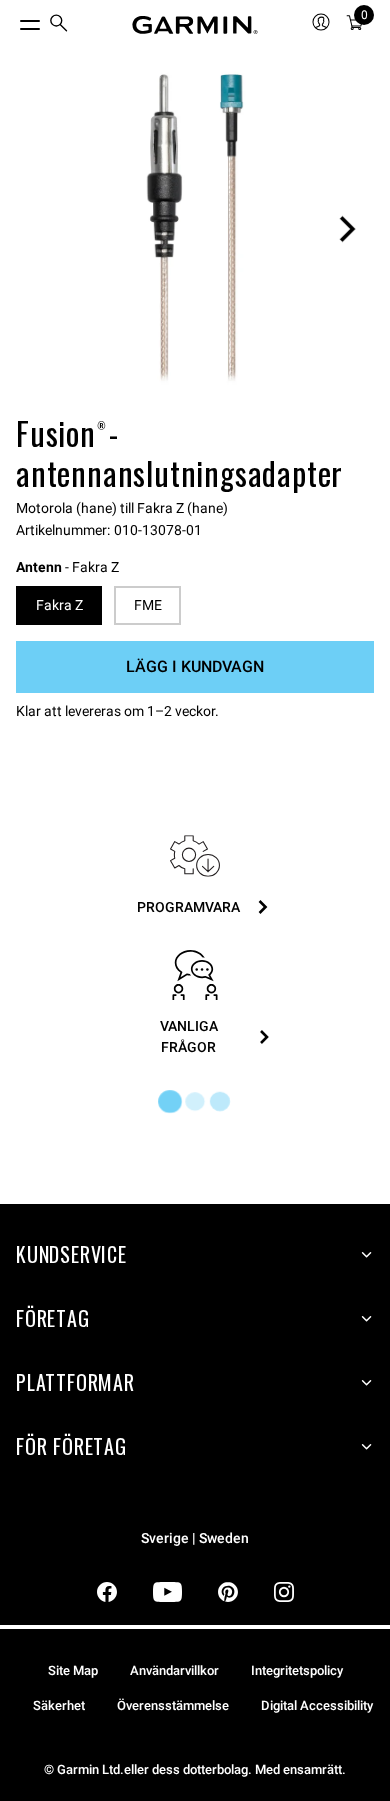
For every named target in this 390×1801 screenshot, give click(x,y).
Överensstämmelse (173, 1705)
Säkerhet (59, 1705)
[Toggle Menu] (12, 20)
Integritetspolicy (297, 1670)
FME (148, 605)
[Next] (347, 229)
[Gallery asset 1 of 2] (195, 229)
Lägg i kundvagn (195, 666)
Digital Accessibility (317, 1705)
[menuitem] (59, 25)
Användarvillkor (174, 1670)
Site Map (73, 1670)
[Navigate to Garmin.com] (195, 25)
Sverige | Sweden (195, 1538)
